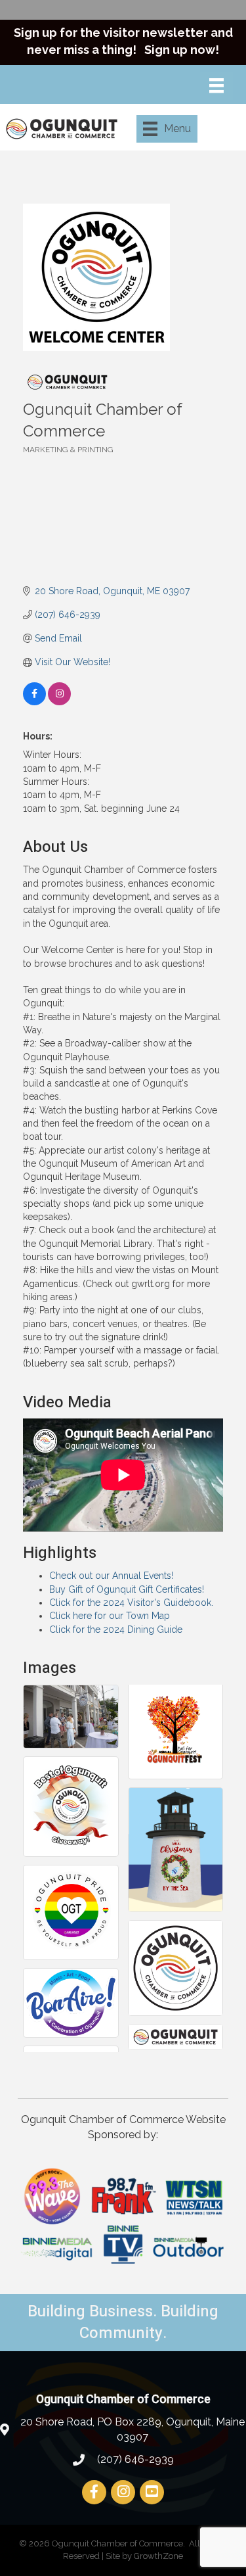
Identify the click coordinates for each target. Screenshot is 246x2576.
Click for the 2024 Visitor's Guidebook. (131, 1603)
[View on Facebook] (34, 702)
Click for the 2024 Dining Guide (116, 1629)
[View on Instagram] (59, 702)
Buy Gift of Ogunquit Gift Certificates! (127, 1589)
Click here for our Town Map (110, 1616)
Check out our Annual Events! (111, 1576)
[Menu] (216, 85)
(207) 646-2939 (134, 2459)
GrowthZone (158, 2556)
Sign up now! (182, 50)
